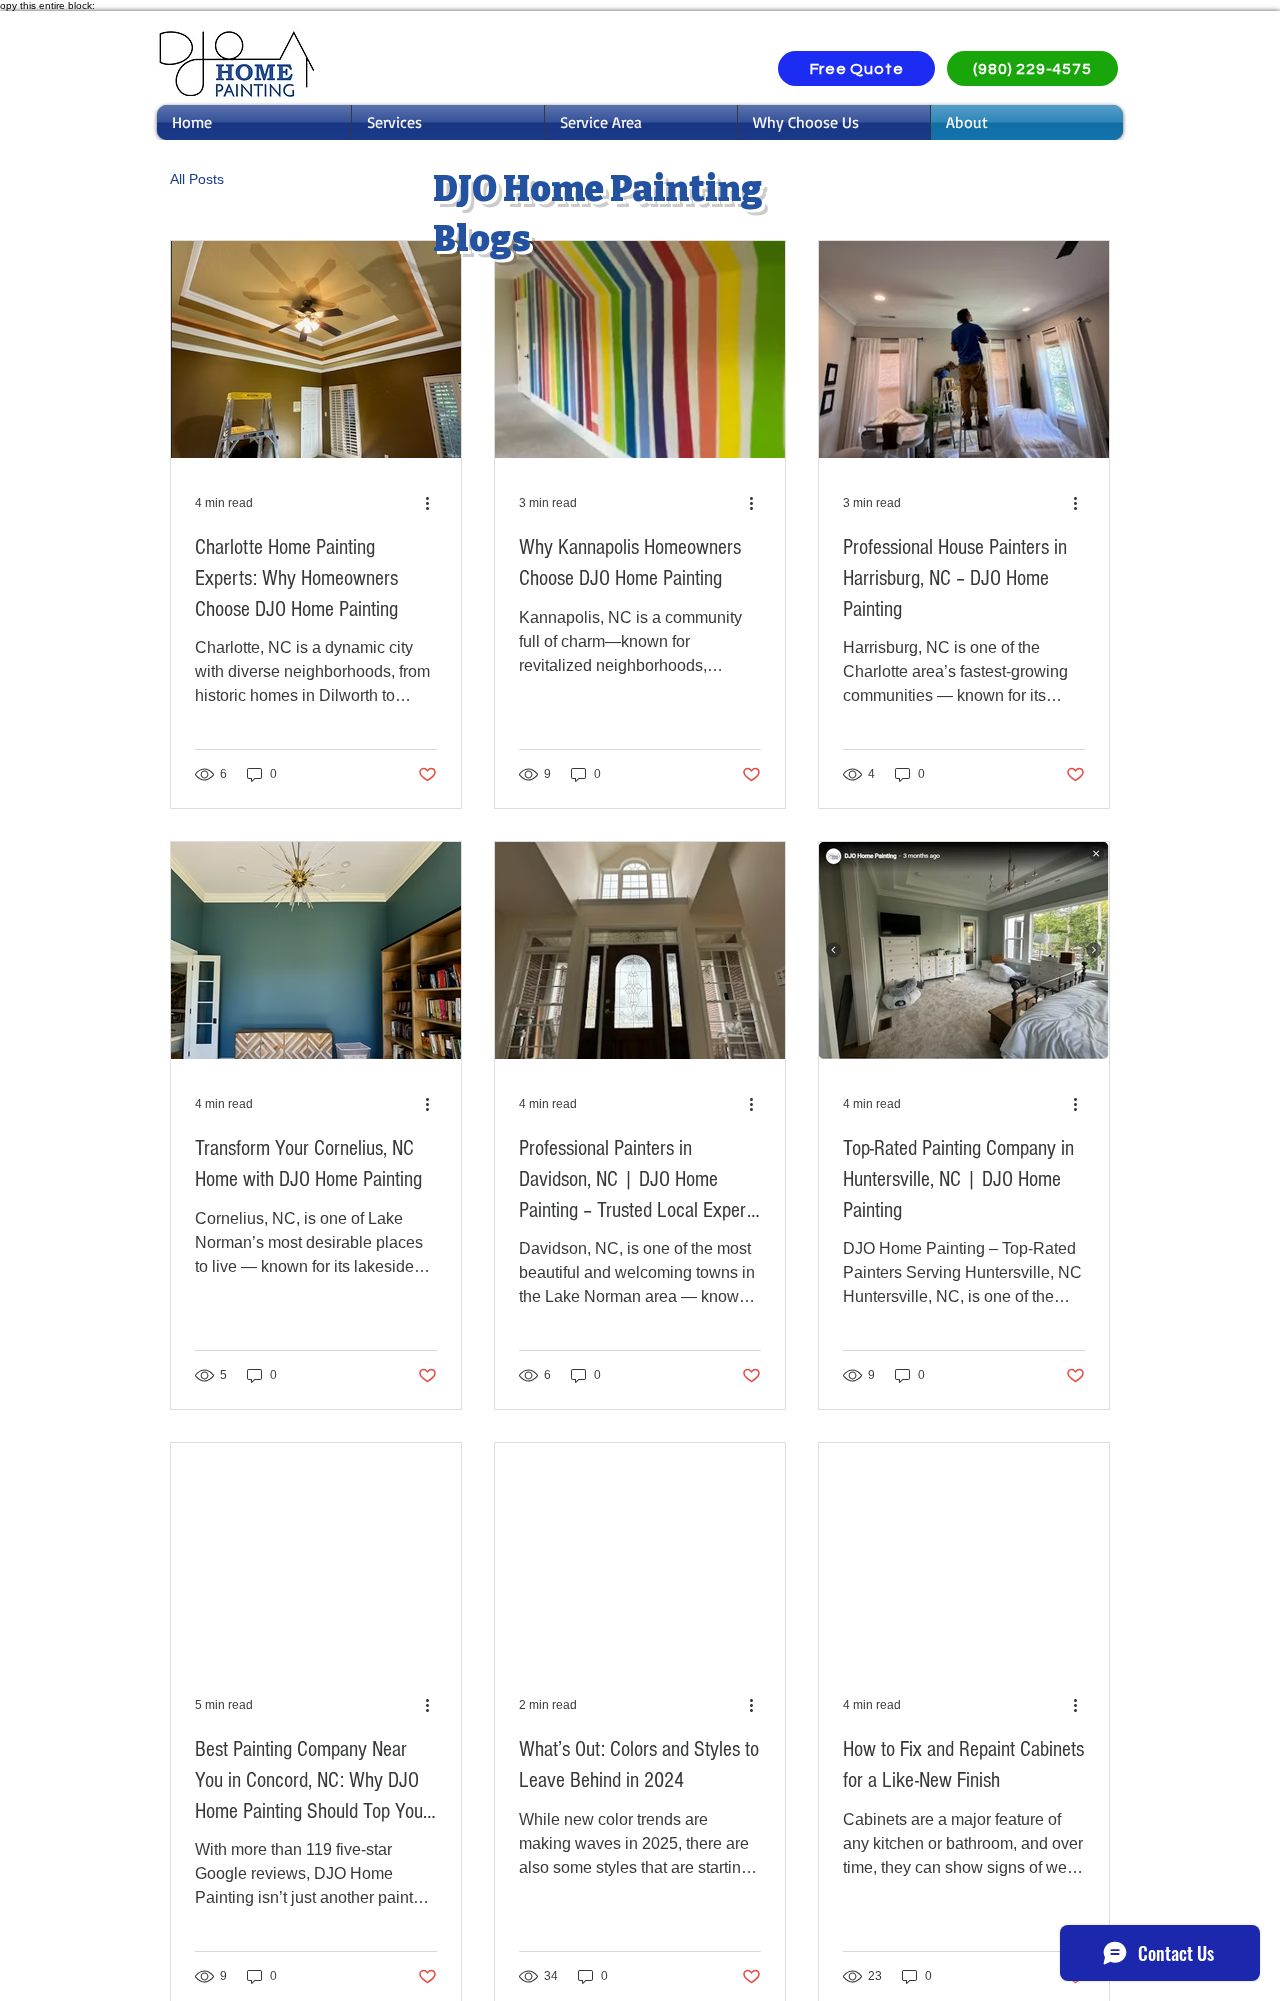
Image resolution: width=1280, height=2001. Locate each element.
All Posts (197, 179)
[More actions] (434, 503)
